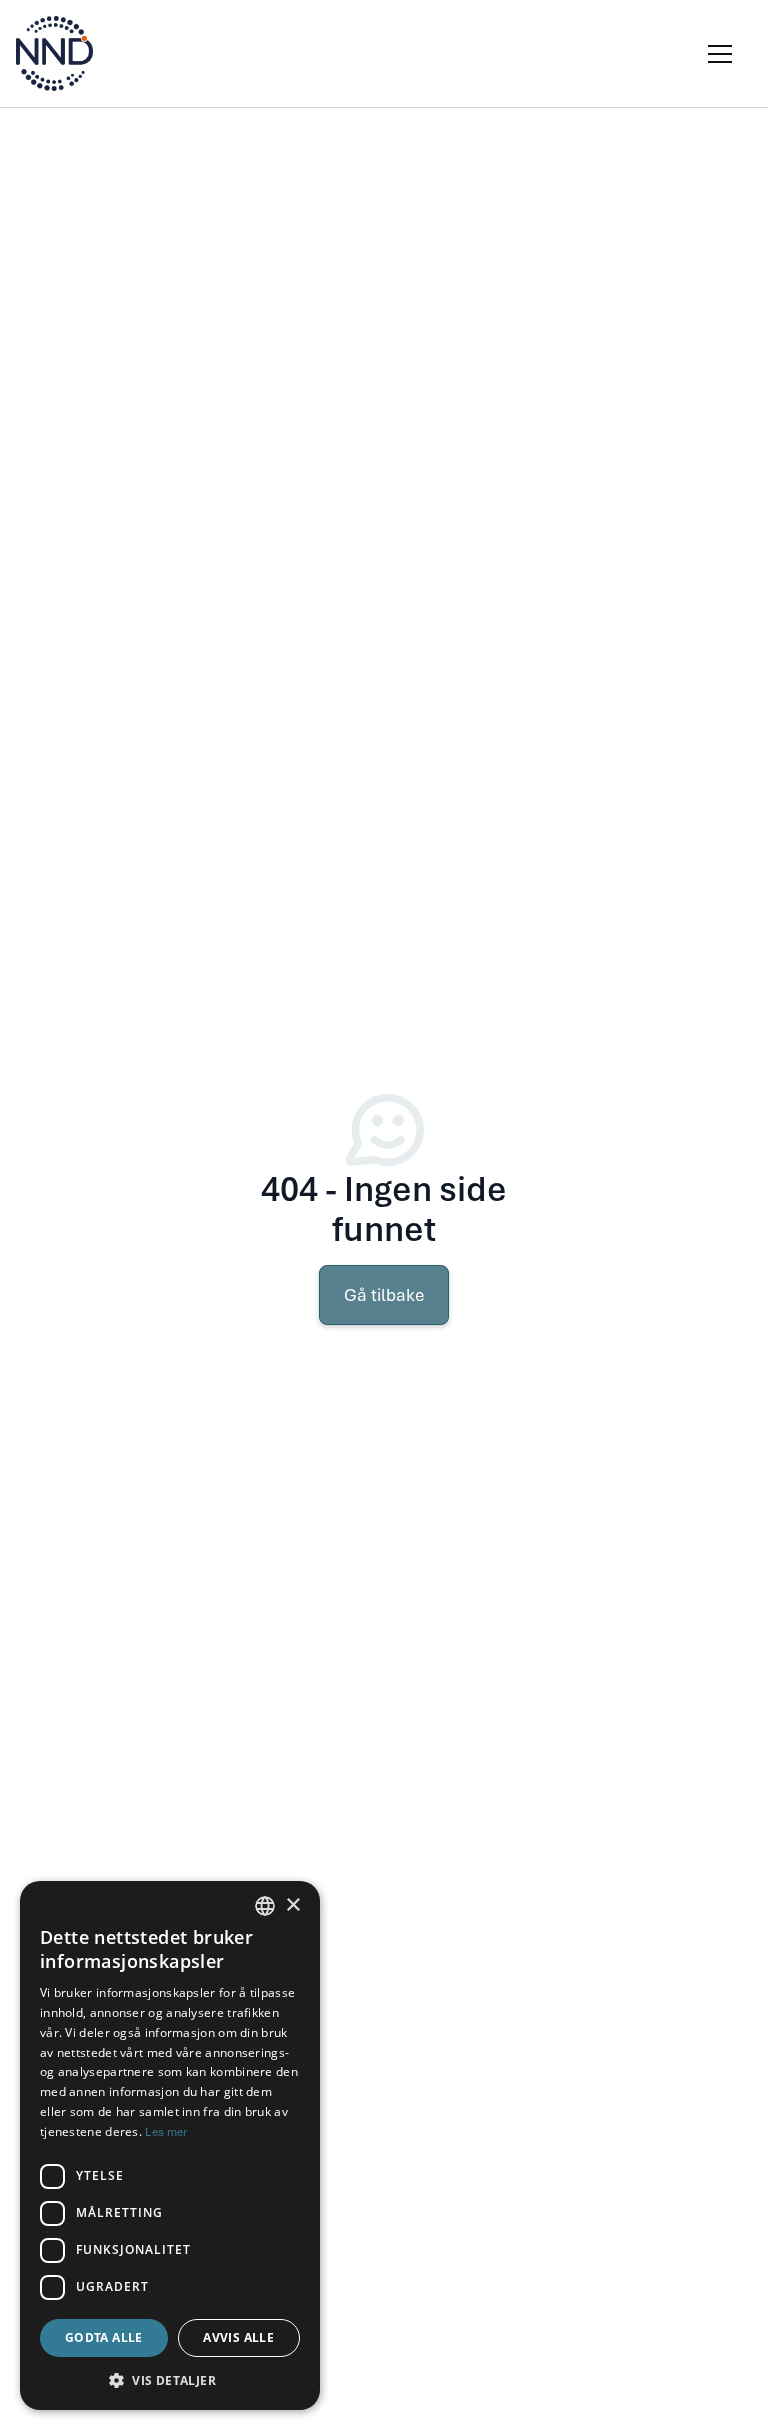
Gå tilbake (384, 1295)
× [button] (292, 1905)
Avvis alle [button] (238, 2337)
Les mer (166, 2132)
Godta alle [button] (104, 2337)
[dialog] (170, 2145)
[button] (716, 54)
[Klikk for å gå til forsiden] (54, 53)
